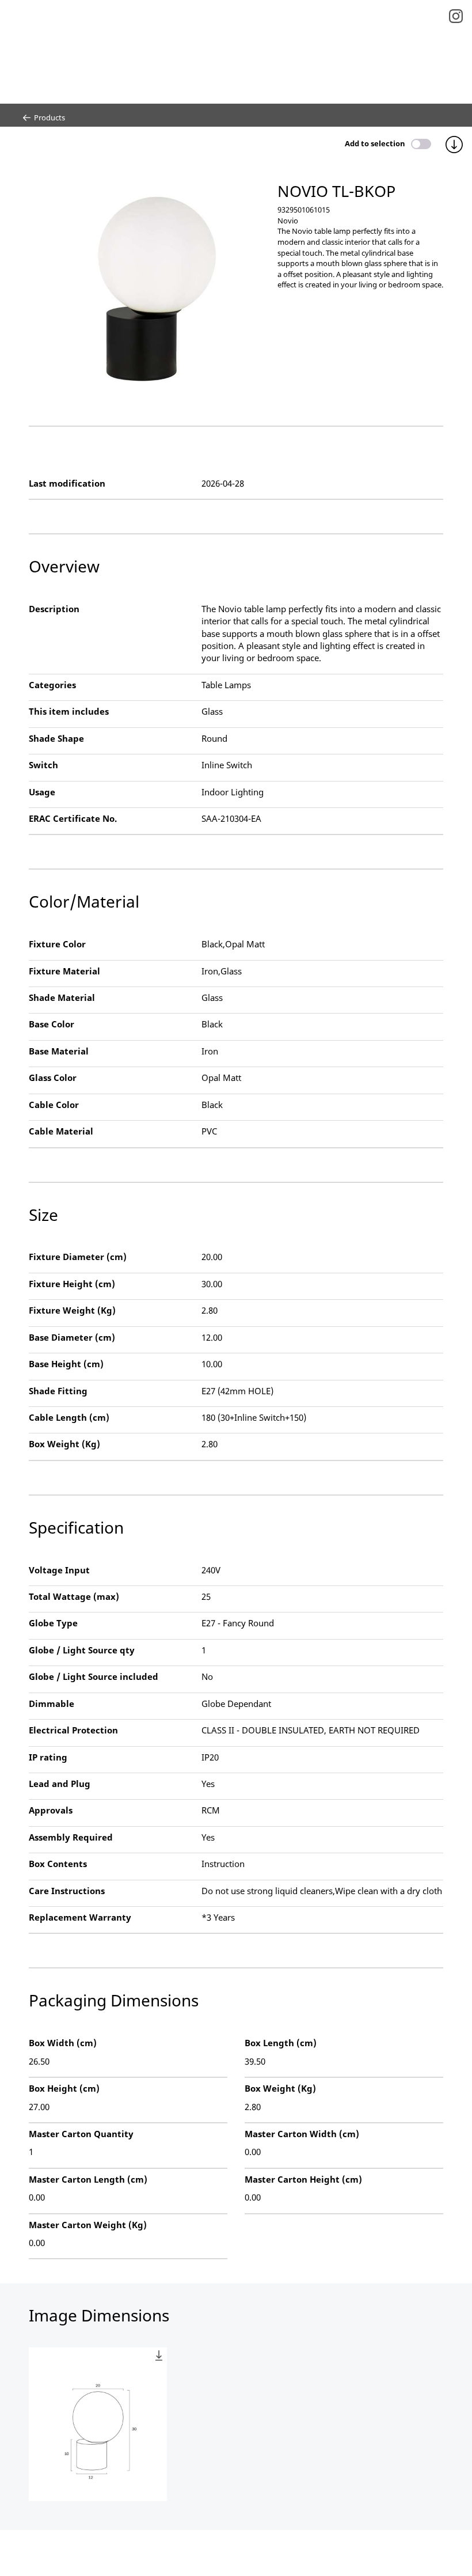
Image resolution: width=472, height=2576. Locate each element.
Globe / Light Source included (94, 1676)
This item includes (69, 711)
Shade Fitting (58, 1391)
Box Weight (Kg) (64, 1444)
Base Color (52, 1024)
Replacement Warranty (80, 1917)
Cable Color (54, 1105)
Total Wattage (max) (74, 1596)
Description (54, 609)
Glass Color (53, 1078)
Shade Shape (56, 738)
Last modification (67, 483)
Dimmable (52, 1704)
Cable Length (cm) (69, 1417)
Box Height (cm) (64, 2088)
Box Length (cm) (281, 2043)
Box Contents (58, 1864)
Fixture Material (64, 971)
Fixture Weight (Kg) (72, 1310)
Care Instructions (67, 1891)
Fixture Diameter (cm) (78, 1257)
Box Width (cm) (63, 2043)
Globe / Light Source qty (82, 1650)
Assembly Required (71, 1837)
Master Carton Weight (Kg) (88, 2225)
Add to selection (375, 143)
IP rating (48, 1757)
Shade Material (62, 997)
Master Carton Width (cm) (302, 2134)
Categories (52, 685)
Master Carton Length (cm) (88, 2179)
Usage (42, 792)
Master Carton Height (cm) (303, 2179)
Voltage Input (59, 1570)
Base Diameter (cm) (72, 1337)
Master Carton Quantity (81, 2134)
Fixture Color (57, 944)
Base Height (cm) (66, 1364)
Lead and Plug (60, 1784)
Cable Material (61, 1131)
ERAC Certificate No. (73, 818)
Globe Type (53, 1623)
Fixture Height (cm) (72, 1284)
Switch (43, 765)
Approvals (51, 1810)
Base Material (59, 1051)
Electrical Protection (73, 1730)
